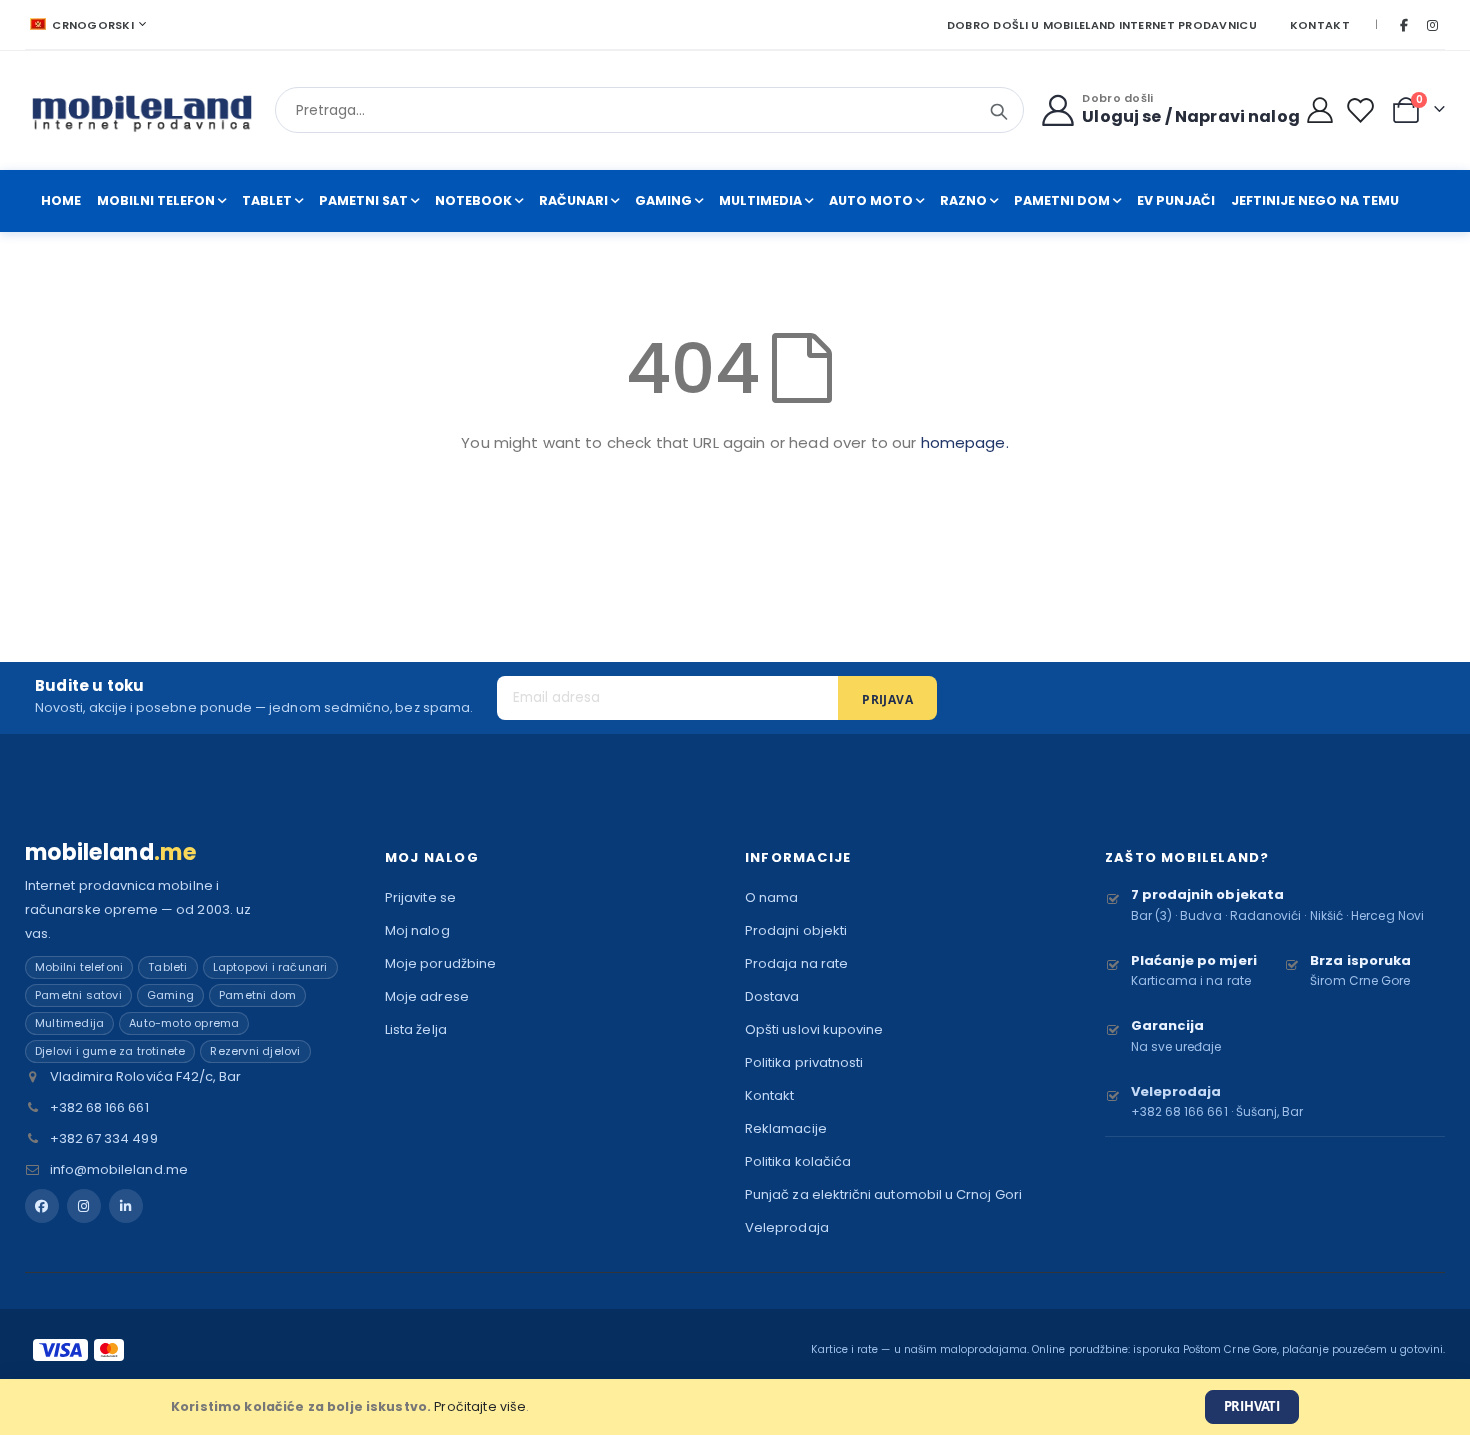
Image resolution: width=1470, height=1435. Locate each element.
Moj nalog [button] (432, 857)
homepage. (965, 442)
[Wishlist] (1364, 110)
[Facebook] (1404, 25)
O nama (771, 897)
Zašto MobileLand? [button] (1187, 857)
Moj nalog (417, 930)
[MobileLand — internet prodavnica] (142, 110)
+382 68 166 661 (99, 1107)
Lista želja (416, 1029)
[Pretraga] (999, 112)
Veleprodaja (787, 1227)
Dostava (772, 996)
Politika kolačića (798, 1161)
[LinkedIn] (126, 1206)
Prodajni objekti (796, 930)
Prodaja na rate (796, 963)
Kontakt (1320, 25)
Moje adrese (427, 996)
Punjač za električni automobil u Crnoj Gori (883, 1194)
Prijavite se (420, 897)
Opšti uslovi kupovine (814, 1029)
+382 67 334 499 (104, 1138)
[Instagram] (1432, 25)
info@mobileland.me (119, 1169)
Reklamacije (786, 1128)
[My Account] (1320, 110)
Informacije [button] (798, 857)
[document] (735, 1407)
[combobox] (649, 110)
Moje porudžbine (440, 963)
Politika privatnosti (804, 1062)
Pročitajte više (480, 1406)
